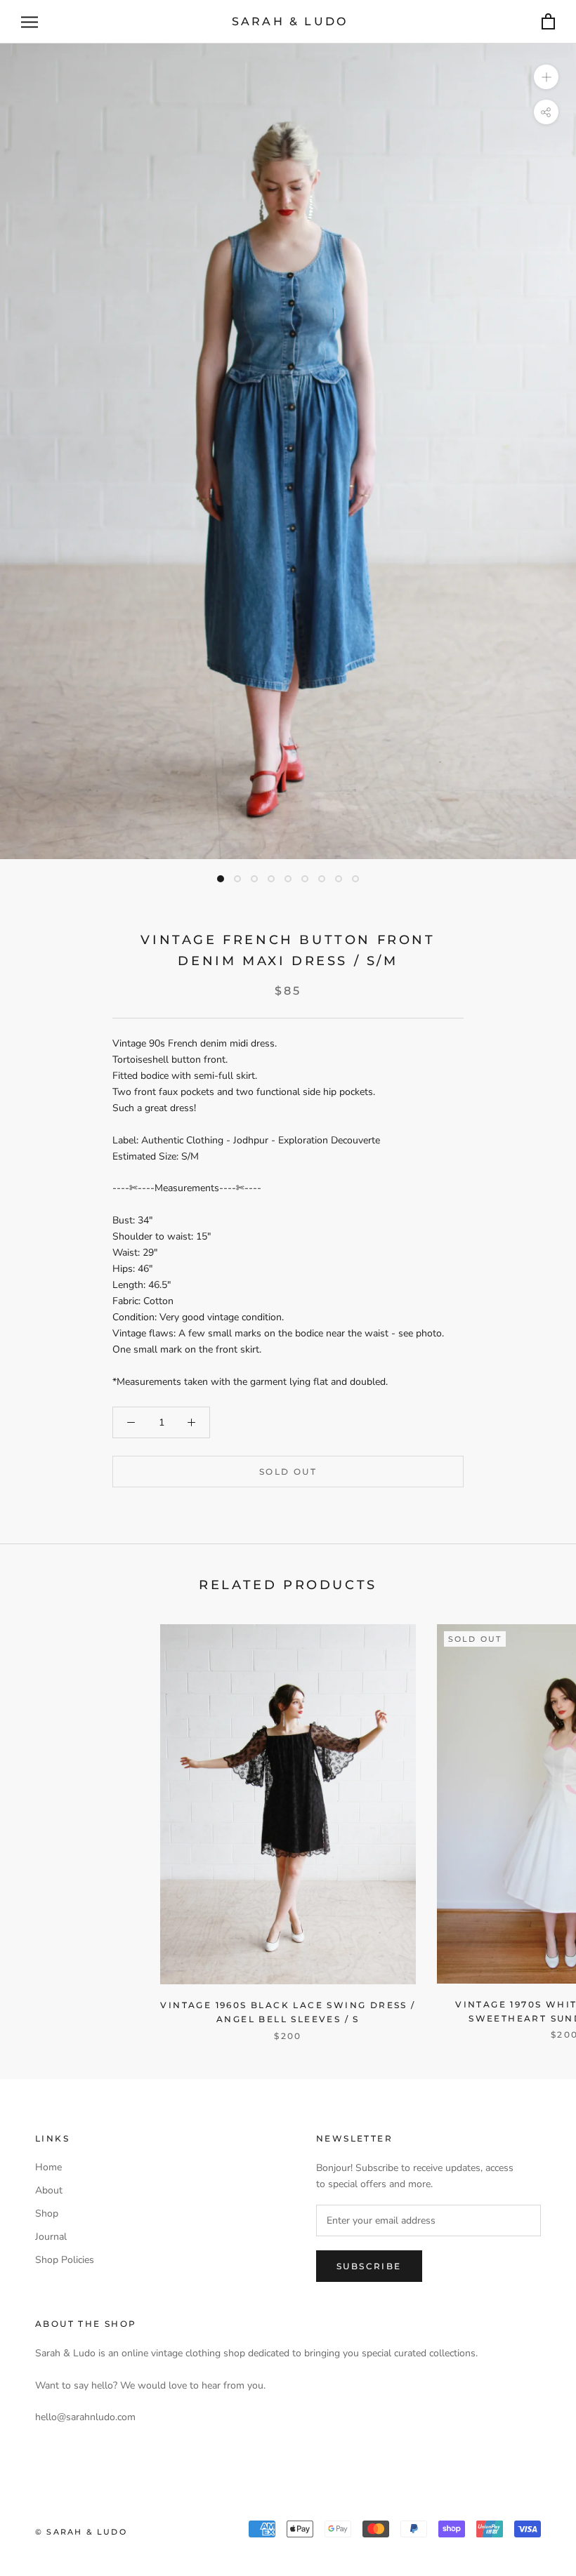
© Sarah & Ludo (81, 2532)
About (49, 2190)
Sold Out (288, 1472)
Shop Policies (65, 2260)
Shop (47, 2213)
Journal (51, 2237)
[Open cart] (548, 22)
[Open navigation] (30, 22)
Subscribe (369, 2266)
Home (48, 2167)
